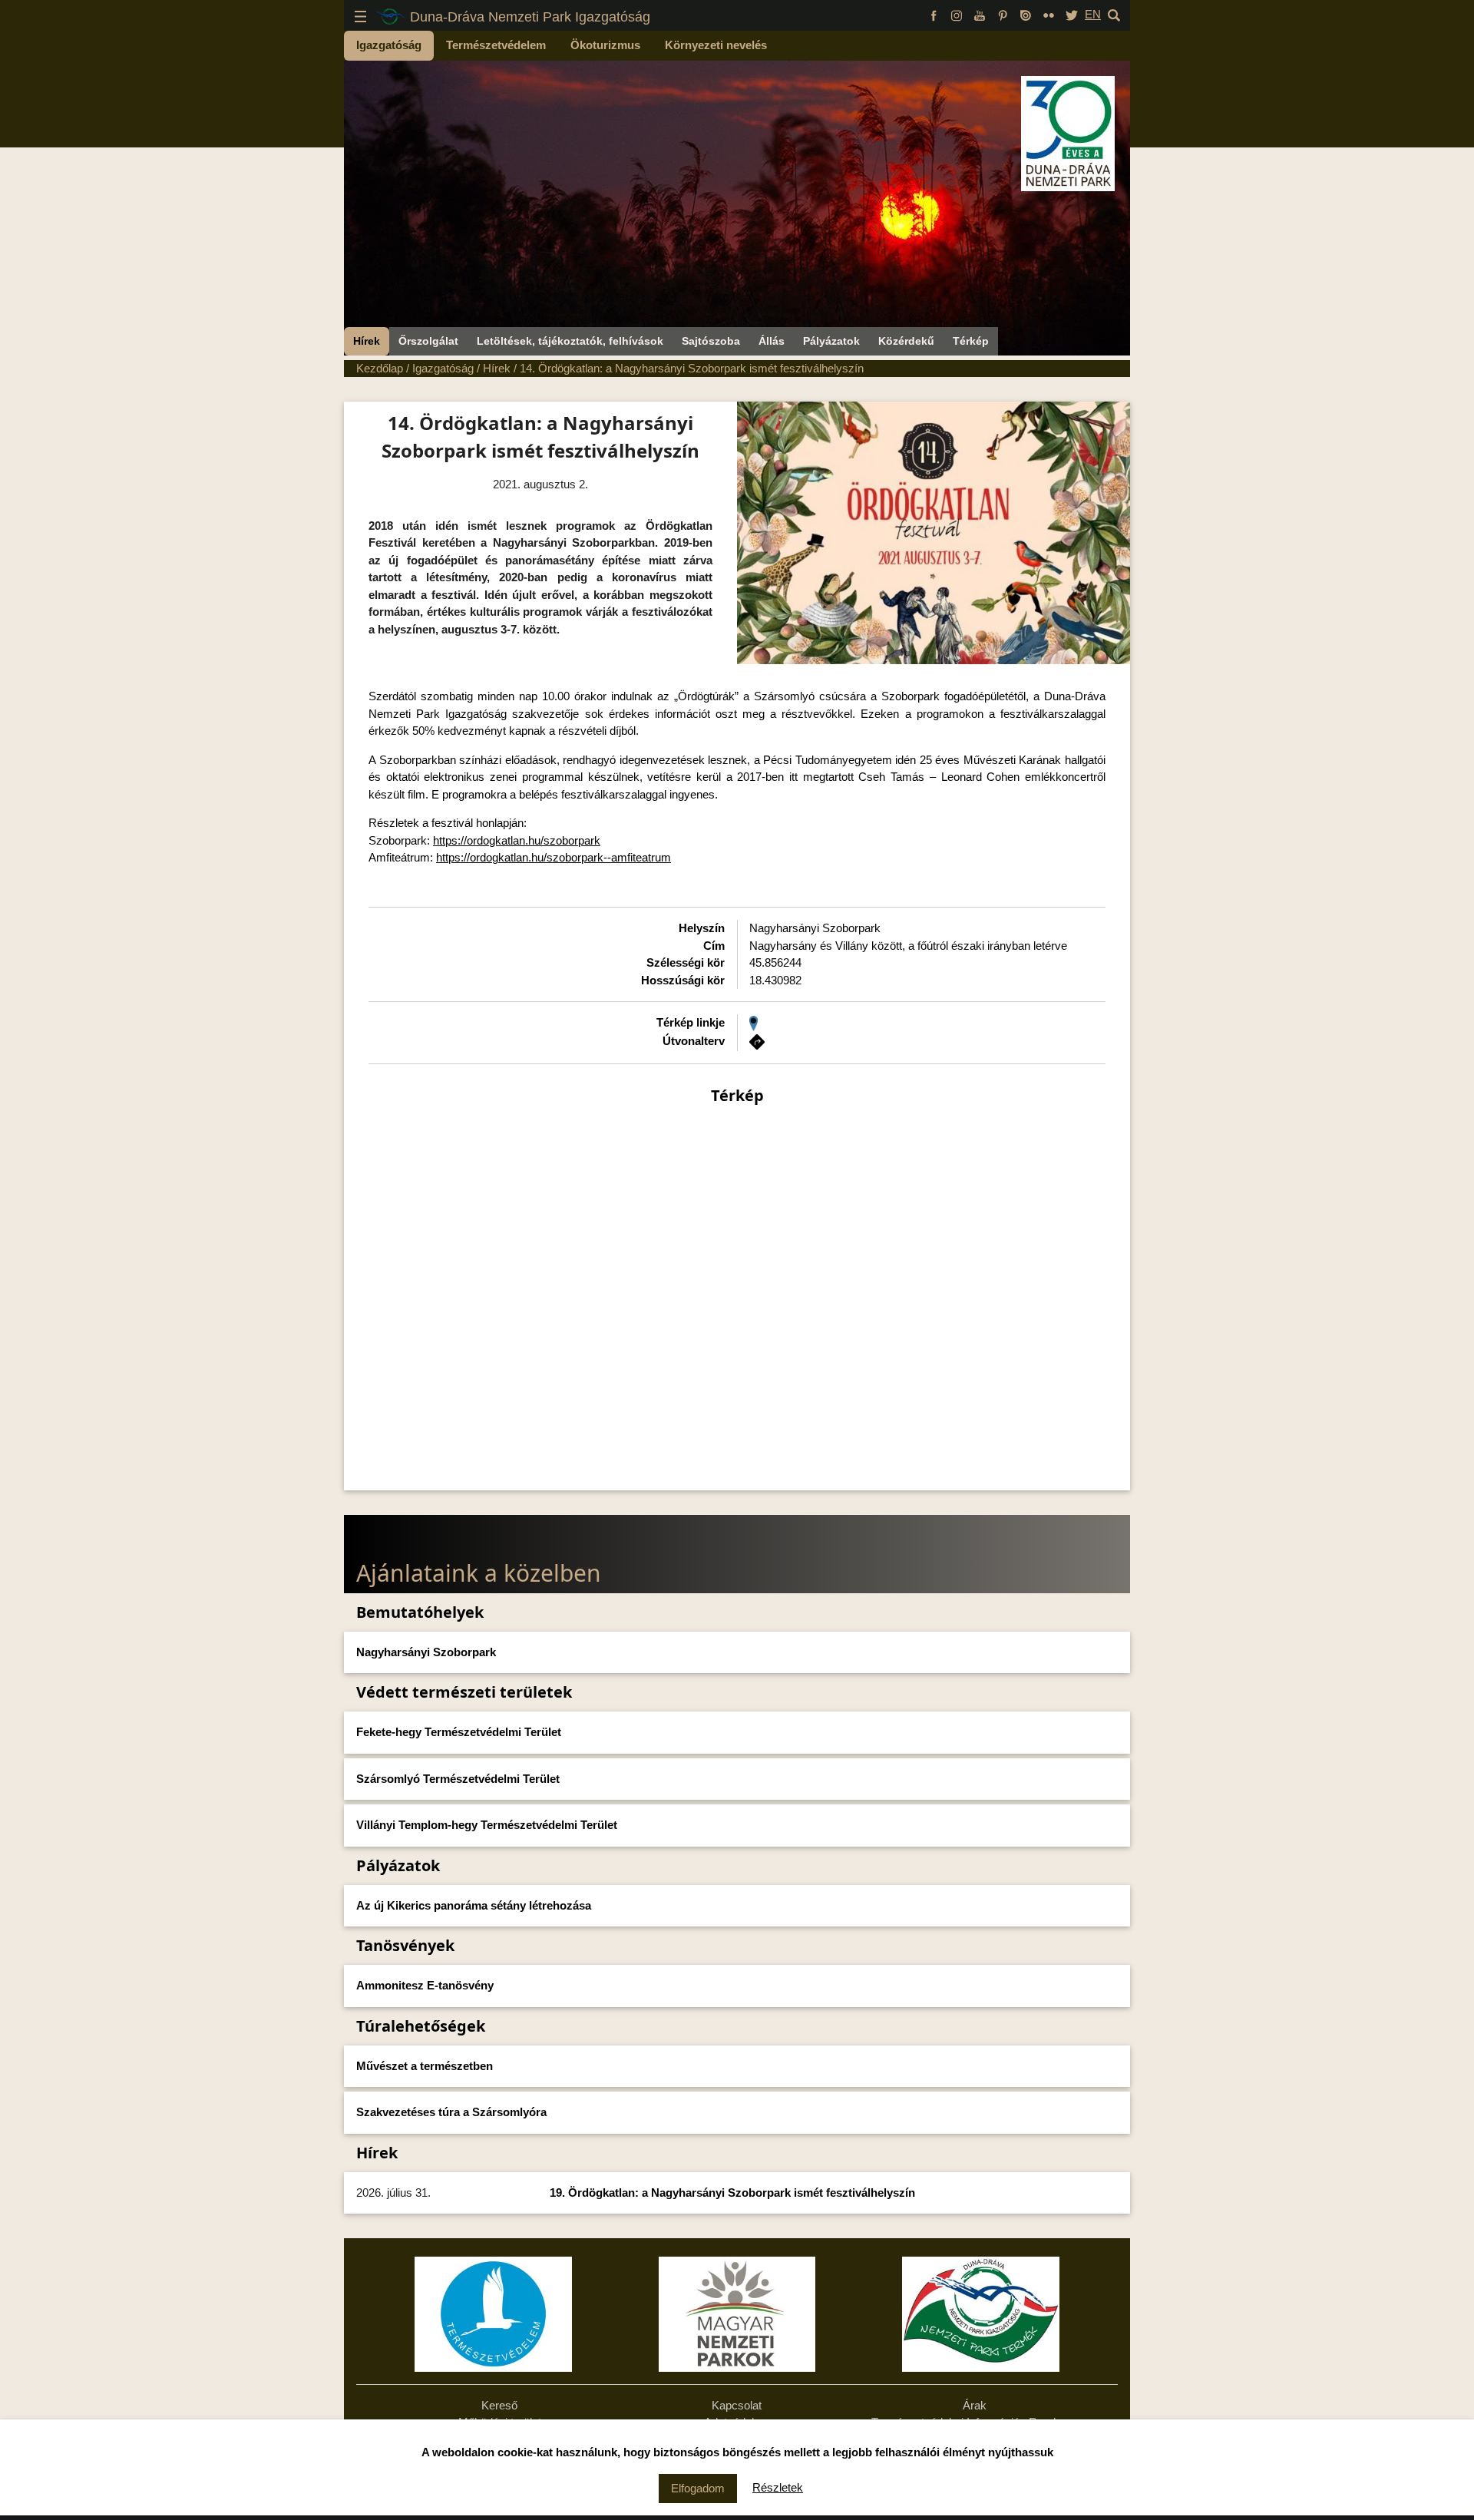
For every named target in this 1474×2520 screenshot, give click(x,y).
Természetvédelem (496, 45)
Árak (975, 2405)
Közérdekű (906, 341)
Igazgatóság (389, 45)
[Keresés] (1114, 14)
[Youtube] (980, 14)
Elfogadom (698, 2488)
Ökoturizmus (605, 45)
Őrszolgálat (428, 341)
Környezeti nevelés (716, 45)
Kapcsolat (737, 2405)
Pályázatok (831, 341)
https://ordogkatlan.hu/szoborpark (517, 840)
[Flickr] (1049, 14)
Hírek (367, 341)
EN (1093, 14)
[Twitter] (1072, 14)
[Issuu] (1026, 14)
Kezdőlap (380, 368)
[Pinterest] (1003, 14)
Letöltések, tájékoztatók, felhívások (570, 341)
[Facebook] (934, 14)
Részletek (778, 2487)
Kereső (499, 2405)
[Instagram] (957, 14)
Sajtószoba (711, 341)
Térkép (971, 341)
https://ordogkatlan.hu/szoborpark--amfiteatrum (554, 857)
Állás (772, 341)
